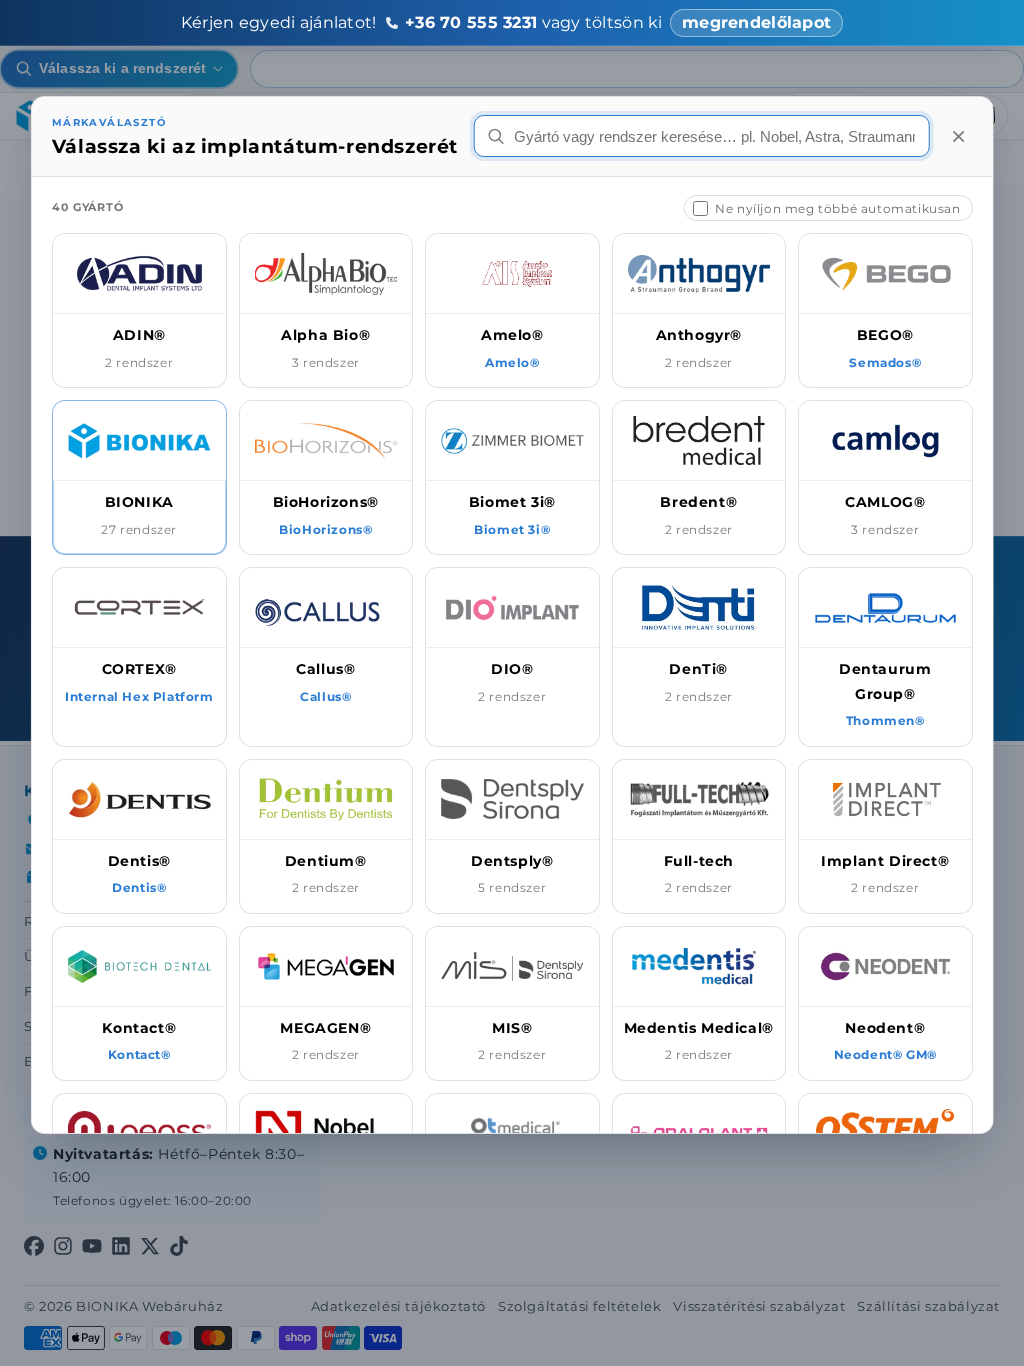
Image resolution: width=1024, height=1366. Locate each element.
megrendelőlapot (756, 22)
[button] (139, 310)
